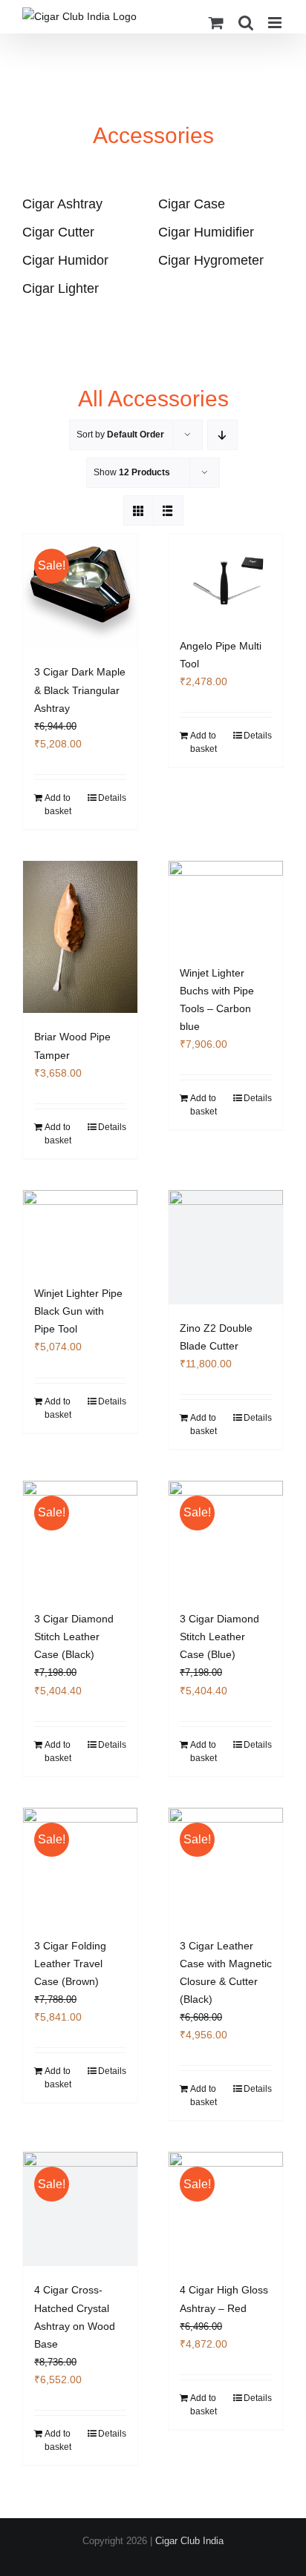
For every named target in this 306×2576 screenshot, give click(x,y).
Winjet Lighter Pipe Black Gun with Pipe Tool (78, 1311)
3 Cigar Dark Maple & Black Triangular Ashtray (80, 690)
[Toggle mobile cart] (216, 23)
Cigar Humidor (65, 260)
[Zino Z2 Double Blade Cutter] (226, 1247)
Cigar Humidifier (206, 232)
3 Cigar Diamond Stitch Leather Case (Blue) (219, 1637)
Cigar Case (192, 204)
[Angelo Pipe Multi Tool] (226, 578)
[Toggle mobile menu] (276, 23)
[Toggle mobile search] (246, 23)
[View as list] (168, 511)
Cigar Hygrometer (211, 260)
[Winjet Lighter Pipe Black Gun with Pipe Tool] (80, 1230)
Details (112, 798)
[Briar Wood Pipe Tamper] (80, 937)
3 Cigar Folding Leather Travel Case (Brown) (70, 1964)
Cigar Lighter (61, 288)
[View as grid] (139, 511)
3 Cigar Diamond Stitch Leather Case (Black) (74, 1637)
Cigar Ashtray (62, 204)
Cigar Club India (189, 2541)
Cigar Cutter (58, 232)
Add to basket (58, 805)
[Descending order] (222, 435)
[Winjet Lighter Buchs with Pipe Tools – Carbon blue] (226, 905)
